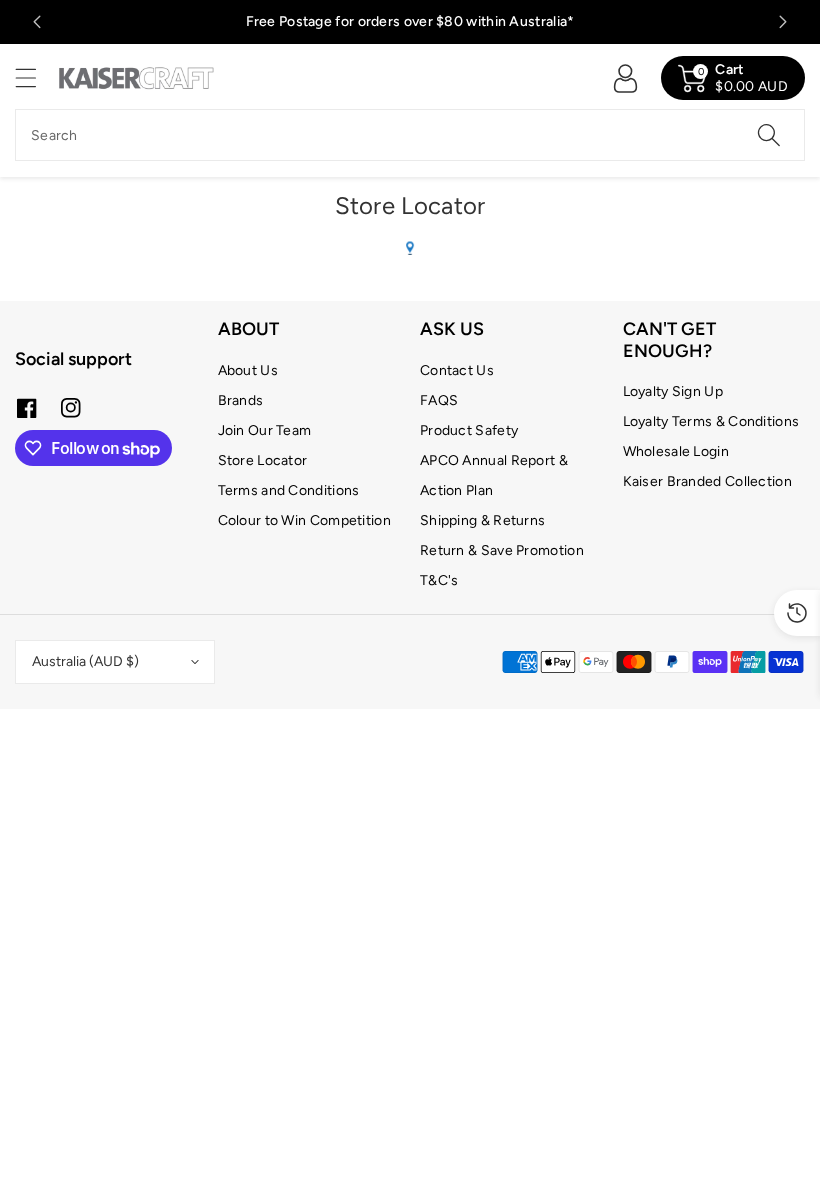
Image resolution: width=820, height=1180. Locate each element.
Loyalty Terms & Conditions (711, 421)
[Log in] (625, 78)
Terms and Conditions (289, 490)
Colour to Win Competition (305, 520)
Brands (241, 400)
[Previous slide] (37, 22)
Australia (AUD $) (85, 661)
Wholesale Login (676, 451)
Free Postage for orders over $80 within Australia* (410, 21)
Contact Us (457, 370)
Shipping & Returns (482, 520)
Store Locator (263, 460)
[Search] (769, 135)
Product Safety (469, 430)
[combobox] (410, 135)
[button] (35, 77)
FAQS (439, 400)
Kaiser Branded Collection (708, 481)
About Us (248, 370)
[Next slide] (783, 22)
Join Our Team (265, 430)
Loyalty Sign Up (673, 391)
